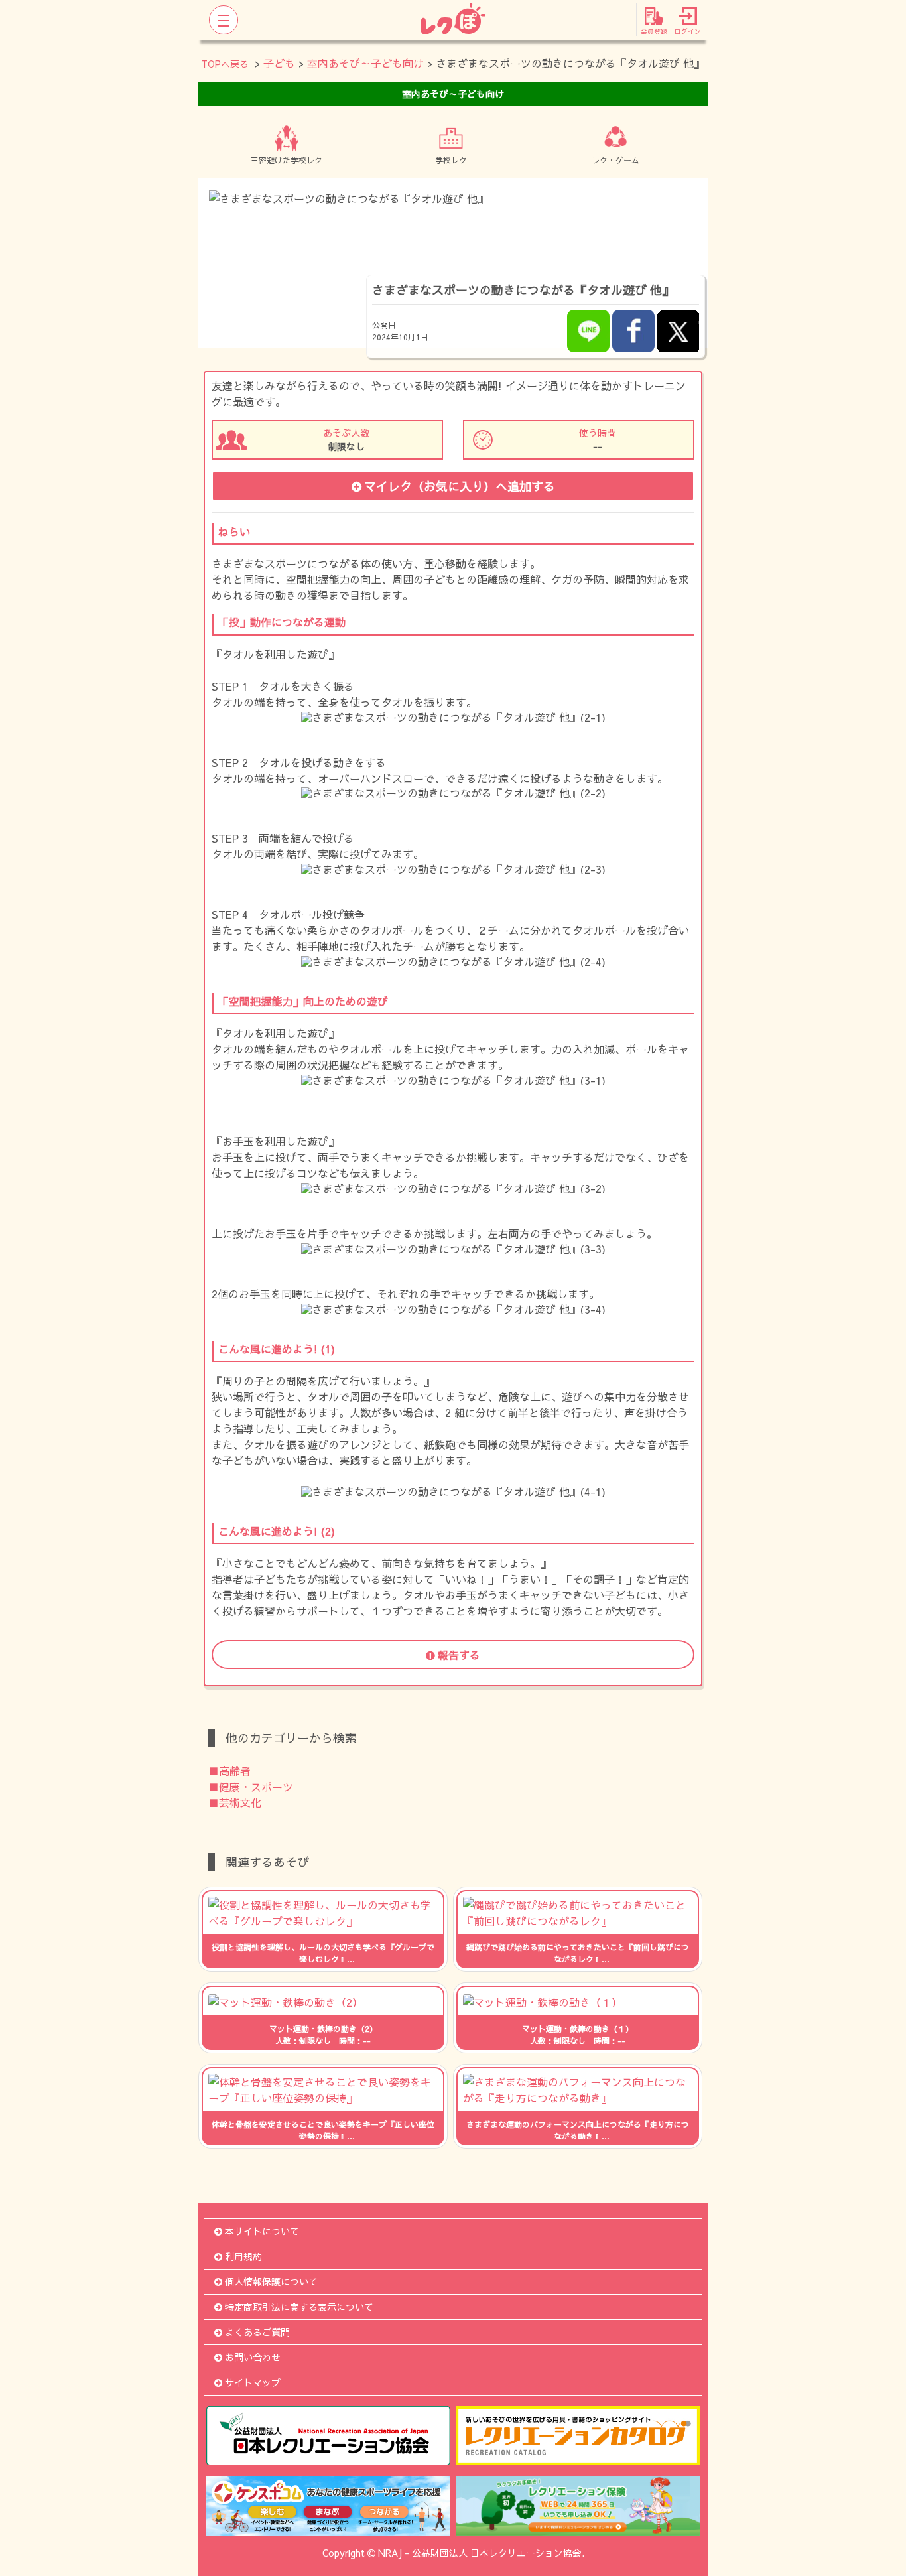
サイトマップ (253, 2382)
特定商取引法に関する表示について (299, 2307)
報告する (459, 1655)
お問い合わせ (253, 2357)
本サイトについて (262, 2231)
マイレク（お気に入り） (460, 486)
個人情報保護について (271, 2281)
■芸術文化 (235, 1802)
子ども (279, 63)
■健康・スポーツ (251, 1787)
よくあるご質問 (257, 2332)
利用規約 (243, 2256)
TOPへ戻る (225, 64)
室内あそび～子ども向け (365, 63)
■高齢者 (229, 1771)
